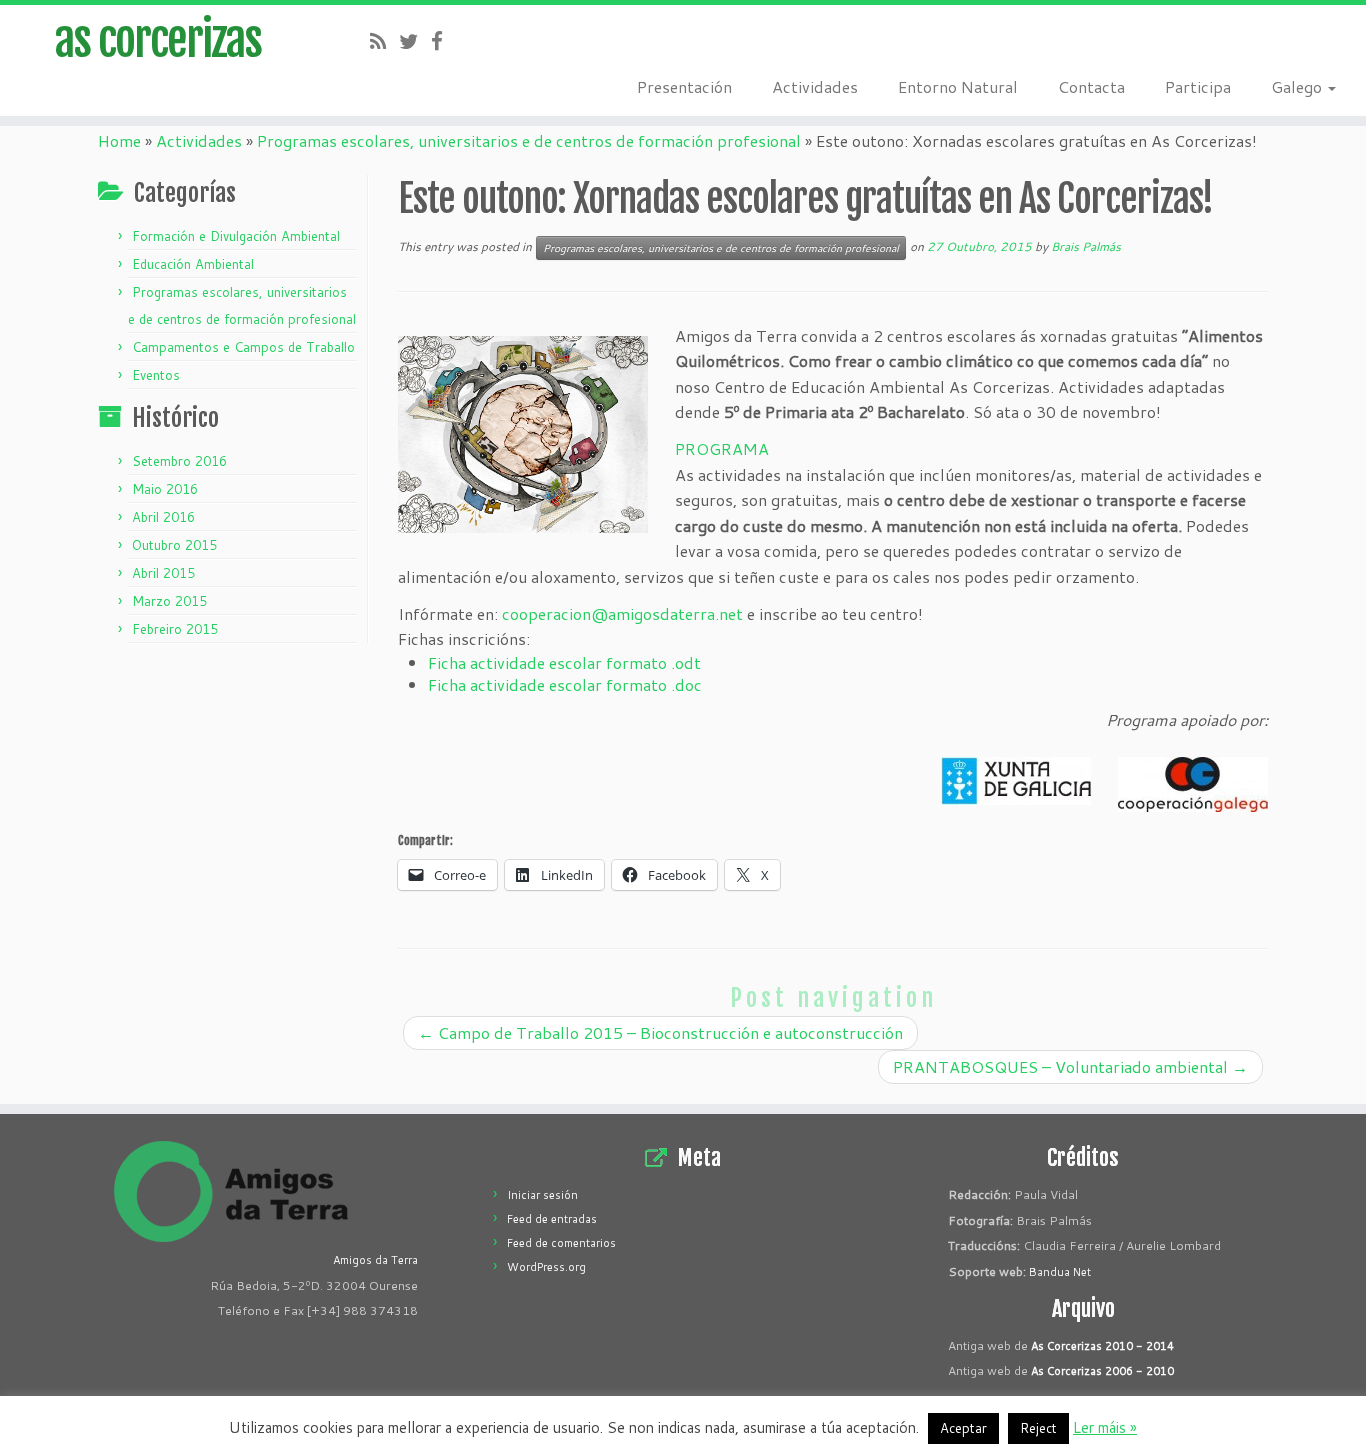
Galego (1298, 86)
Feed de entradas (552, 1219)
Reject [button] (1038, 1428)
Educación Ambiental (193, 264)
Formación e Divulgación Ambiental (236, 236)
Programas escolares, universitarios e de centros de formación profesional (529, 140)
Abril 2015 (163, 573)
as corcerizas (158, 40)
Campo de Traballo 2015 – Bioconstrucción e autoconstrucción (660, 1032)
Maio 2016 (165, 489)
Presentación (684, 86)
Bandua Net (1060, 1272)
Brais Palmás (1086, 246)
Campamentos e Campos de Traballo (243, 347)
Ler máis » (1105, 1427)
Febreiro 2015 (175, 629)
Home (119, 140)
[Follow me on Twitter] (415, 41)
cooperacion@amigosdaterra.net (622, 613)
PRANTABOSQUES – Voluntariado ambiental (1070, 1066)
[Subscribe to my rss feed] (384, 41)
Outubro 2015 (174, 545)
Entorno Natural (958, 86)
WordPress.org (546, 1267)
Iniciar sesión (542, 1195)
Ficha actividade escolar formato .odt (564, 662)
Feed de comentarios (561, 1243)
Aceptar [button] (963, 1428)
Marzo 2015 (169, 601)
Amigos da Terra (375, 1260)
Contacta (1091, 86)
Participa (1198, 86)
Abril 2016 (163, 517)
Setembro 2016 (179, 461)
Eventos (156, 375)
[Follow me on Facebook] (443, 41)
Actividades (815, 86)
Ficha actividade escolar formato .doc (565, 684)
